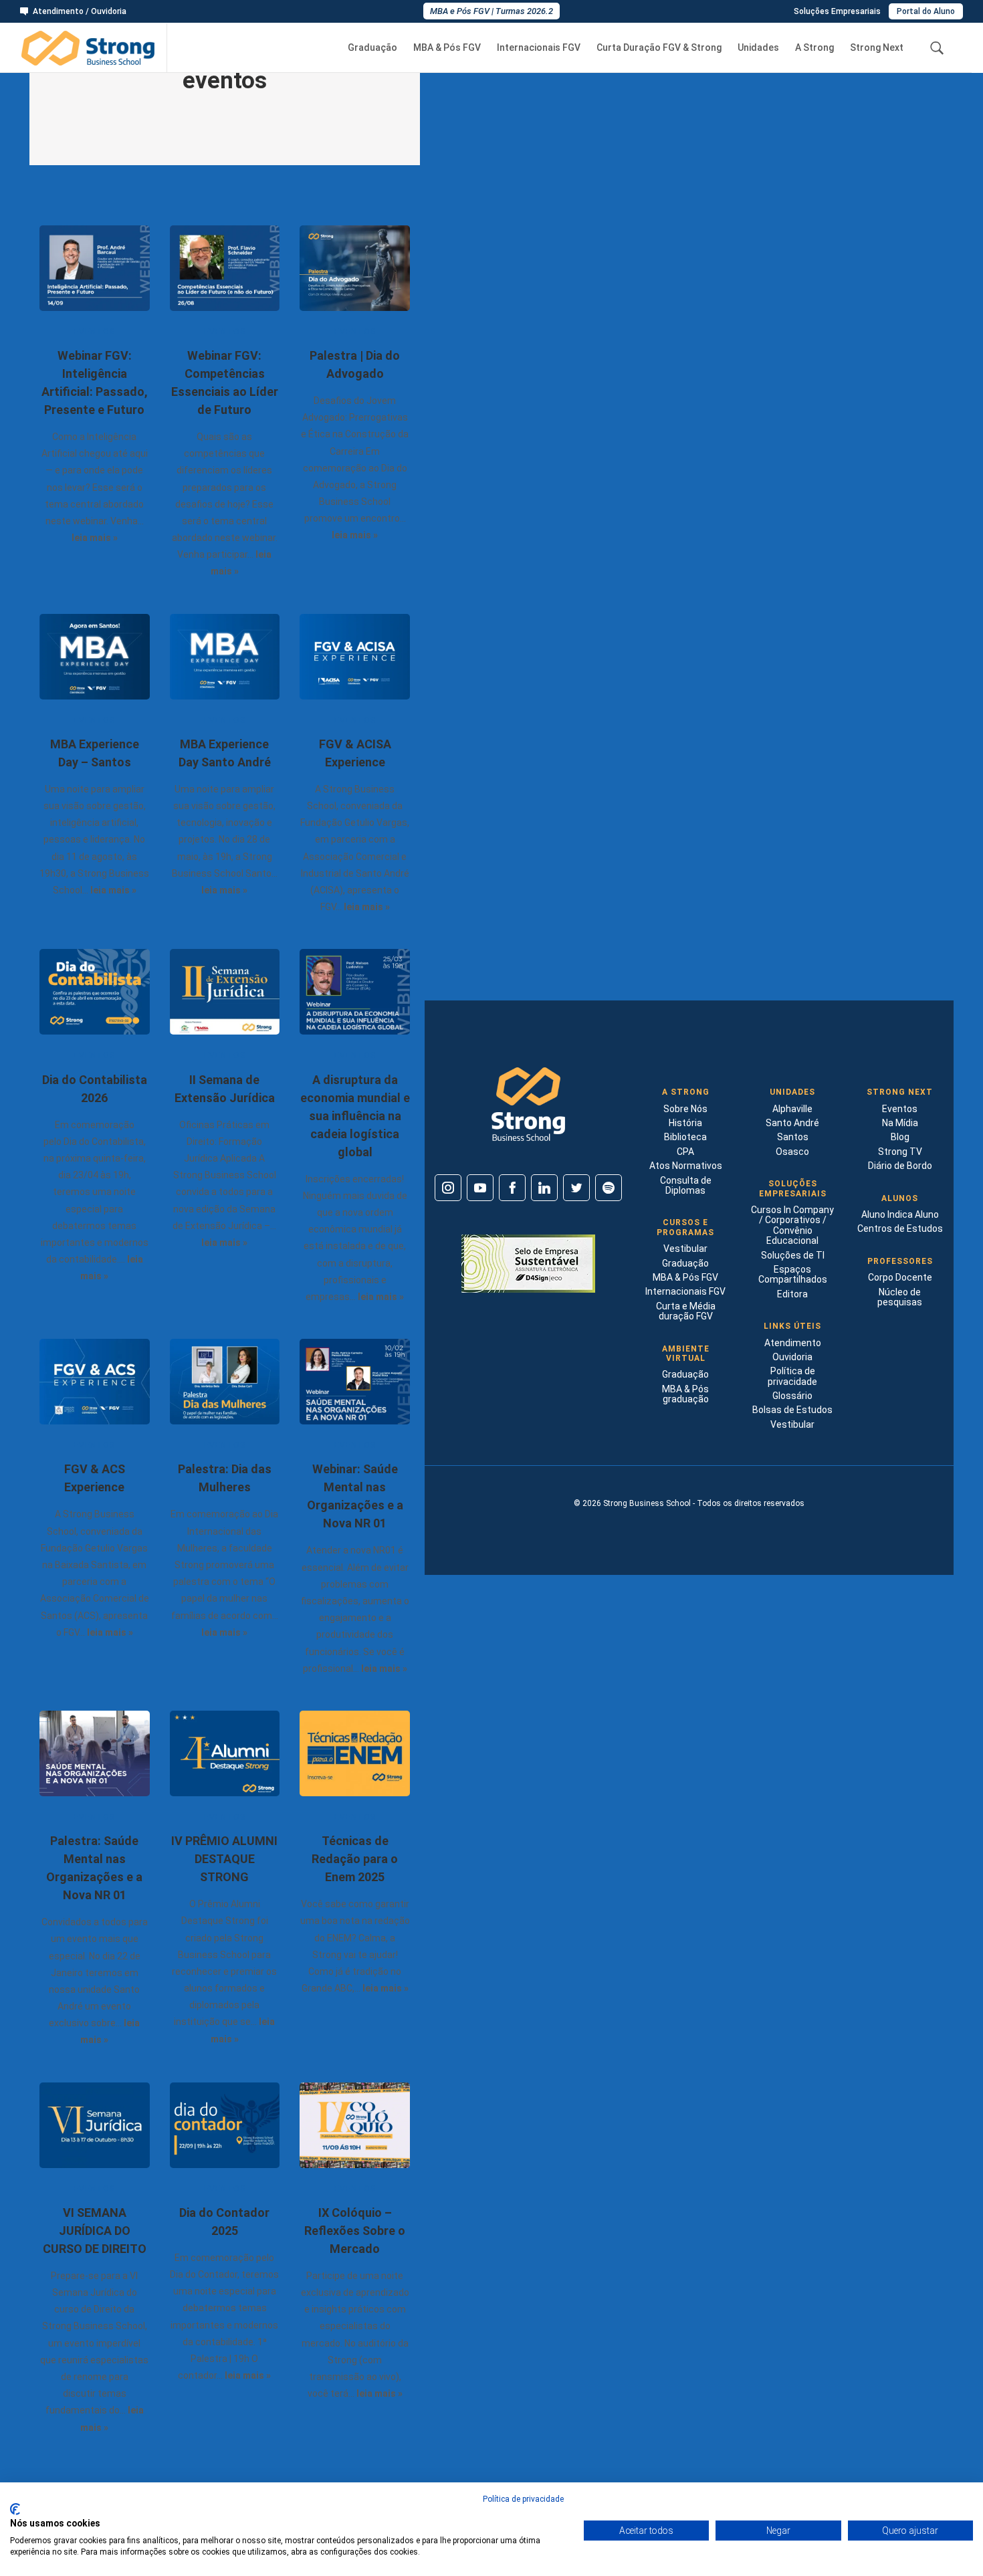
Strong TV (900, 1152)
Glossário (792, 1396)
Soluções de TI (793, 1255)
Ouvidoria (792, 1357)
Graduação (372, 48)
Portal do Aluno (926, 11)
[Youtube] (480, 1188)
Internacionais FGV (539, 48)
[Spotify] (609, 1188)
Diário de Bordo (900, 1166)
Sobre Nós (685, 1109)
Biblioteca (685, 1137)
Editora (792, 1294)
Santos (793, 1137)
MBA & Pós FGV (447, 48)
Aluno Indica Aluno (900, 1214)
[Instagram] (448, 1188)
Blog (900, 1137)
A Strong (814, 48)
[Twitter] (576, 1188)
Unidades (758, 48)
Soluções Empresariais (837, 11)
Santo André (792, 1123)
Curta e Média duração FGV (686, 1311)
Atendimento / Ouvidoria (80, 12)
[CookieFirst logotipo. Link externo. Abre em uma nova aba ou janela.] (15, 2509)
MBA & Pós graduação (685, 1394)
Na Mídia (900, 1123)
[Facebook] (512, 1188)
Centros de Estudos (900, 1228)
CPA (685, 1152)
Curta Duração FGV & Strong (659, 48)
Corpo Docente (900, 1277)
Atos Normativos (686, 1166)
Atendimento (793, 1343)
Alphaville (792, 1109)
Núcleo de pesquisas (900, 1297)
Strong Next (877, 48)
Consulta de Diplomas (686, 1185)
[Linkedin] (544, 1188)
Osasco (792, 1152)
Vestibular (685, 1249)
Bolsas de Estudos (792, 1410)
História (685, 1123)
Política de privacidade (792, 1376)
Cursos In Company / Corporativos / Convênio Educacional (792, 1225)
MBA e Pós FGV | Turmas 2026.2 (491, 11)
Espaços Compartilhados (793, 1274)
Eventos (900, 1109)
